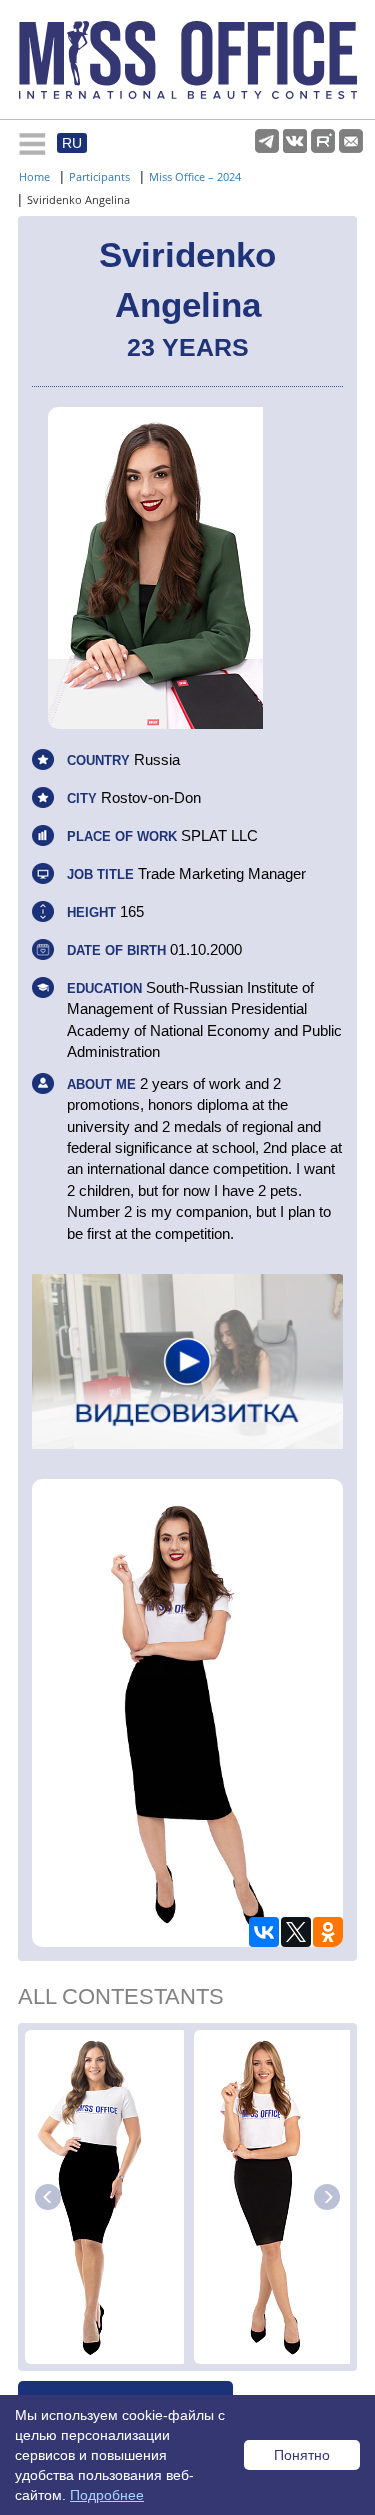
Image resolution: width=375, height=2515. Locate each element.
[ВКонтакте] (264, 1932)
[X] (296, 1932)
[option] (106, 2197)
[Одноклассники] (328, 1932)
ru (72, 143)
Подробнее (107, 2495)
